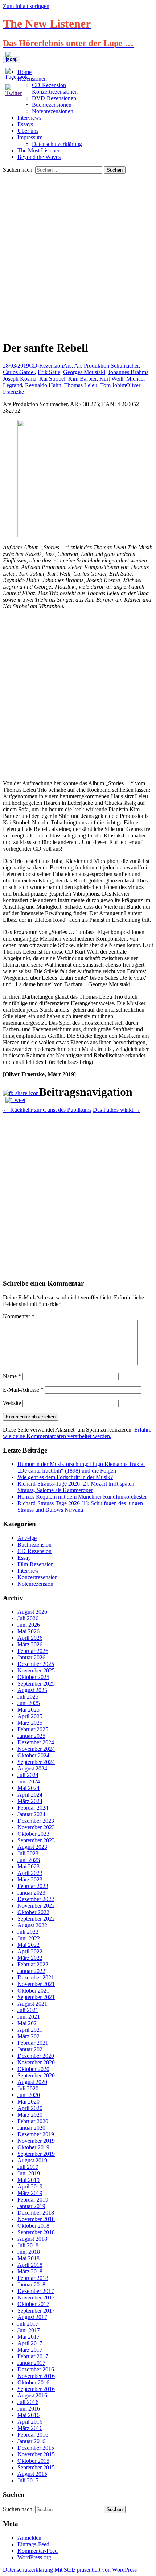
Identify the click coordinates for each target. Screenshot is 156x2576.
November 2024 (36, 1749)
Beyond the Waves (39, 157)
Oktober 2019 (33, 2147)
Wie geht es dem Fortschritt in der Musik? (65, 1477)
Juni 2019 (29, 2173)
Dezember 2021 (36, 1977)
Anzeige (27, 1538)
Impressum (30, 137)
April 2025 (30, 1716)
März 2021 (30, 2036)
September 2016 (36, 2389)
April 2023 (30, 1873)
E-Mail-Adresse (23, 1390)
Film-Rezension (36, 1564)
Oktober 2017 (33, 2304)
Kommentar (19, 1316)
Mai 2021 (28, 2023)
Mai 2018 (28, 2258)
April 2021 (30, 2030)
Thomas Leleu (81, 385)
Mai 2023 (28, 1866)
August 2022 (32, 1925)
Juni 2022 (29, 1938)
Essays (25, 124)
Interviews (29, 118)
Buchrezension (34, 1545)
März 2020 (30, 2115)
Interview (28, 1571)
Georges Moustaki (84, 372)
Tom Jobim (113, 385)
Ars (67, 366)
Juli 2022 (28, 1932)
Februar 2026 (33, 1651)
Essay (24, 1558)
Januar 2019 (31, 2206)
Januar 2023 (31, 1893)
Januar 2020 (31, 2128)
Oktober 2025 (33, 1677)
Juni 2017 (29, 2330)
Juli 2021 (28, 2010)
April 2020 (30, 2108)
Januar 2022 (31, 1971)
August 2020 (32, 2082)
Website (12, 1403)
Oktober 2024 (33, 1755)
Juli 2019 (28, 2167)
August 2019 (32, 2160)
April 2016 (30, 2422)
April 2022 (30, 1951)
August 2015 (32, 2474)
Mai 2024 (28, 1788)
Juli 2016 (28, 2402)
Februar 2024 (33, 1808)
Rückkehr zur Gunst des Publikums (47, 1110)
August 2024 (32, 1768)
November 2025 (36, 1670)
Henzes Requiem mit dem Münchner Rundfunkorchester (82, 1497)
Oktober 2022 (33, 1912)
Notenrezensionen (53, 111)
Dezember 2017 (36, 2291)
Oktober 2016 (33, 2382)
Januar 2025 (31, 1736)
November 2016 (36, 2376)
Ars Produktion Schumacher (106, 366)
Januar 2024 (31, 1814)
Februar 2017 (33, 2356)
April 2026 (30, 1638)
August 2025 (32, 1690)
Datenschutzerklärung (57, 144)
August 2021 (32, 2004)
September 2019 (36, 2154)
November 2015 (36, 2454)
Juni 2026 (29, 1625)
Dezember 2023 (36, 1821)
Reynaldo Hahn (43, 385)
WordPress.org (34, 2557)
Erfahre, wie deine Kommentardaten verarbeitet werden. (78, 1433)
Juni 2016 (29, 2409)
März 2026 (30, 1644)
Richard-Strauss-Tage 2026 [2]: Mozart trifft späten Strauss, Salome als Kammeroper (76, 1487)
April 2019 (30, 2186)
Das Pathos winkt (117, 1110)
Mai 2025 (28, 1710)
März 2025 (30, 1723)
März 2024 (30, 1801)
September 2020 (36, 2075)
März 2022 (30, 1958)
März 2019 (30, 2193)
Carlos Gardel (19, 372)
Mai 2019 (28, 2180)
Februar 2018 (33, 2278)
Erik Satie (49, 372)
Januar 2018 (31, 2284)
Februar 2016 (33, 2435)
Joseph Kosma (20, 379)
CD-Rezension (46, 366)
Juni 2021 (29, 2017)
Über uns (28, 131)
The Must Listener (38, 150)
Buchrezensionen (52, 105)
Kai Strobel (52, 379)
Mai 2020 (28, 2102)
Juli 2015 (28, 2480)
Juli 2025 (28, 1697)
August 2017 (32, 2317)
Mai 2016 (28, 2415)
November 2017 (36, 2297)
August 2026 (32, 1612)
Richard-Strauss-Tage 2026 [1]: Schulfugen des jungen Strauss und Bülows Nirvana (80, 1506)
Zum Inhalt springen (26, 6)
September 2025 (36, 1684)
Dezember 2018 (36, 2213)
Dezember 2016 (36, 2369)
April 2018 (30, 2265)
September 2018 (36, 2232)
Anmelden (29, 2538)
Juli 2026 (28, 1618)
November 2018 (36, 2219)
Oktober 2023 (33, 1834)
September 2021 (36, 1997)
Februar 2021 (33, 2043)
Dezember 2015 (36, 2448)
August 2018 (32, 2239)
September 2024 (36, 1762)
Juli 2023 (28, 1853)
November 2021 (36, 1984)
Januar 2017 (31, 2363)
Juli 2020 (28, 2088)
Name (12, 1376)
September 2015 (36, 2467)
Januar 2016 (31, 2441)
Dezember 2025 (36, 1664)
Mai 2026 (28, 1631)
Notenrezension (35, 1584)
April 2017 (30, 2343)
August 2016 (32, 2395)
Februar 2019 (33, 2200)
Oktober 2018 (33, 2226)
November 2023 (36, 1827)
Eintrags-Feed (33, 2544)
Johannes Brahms (128, 372)
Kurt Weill (111, 379)
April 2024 (30, 1795)
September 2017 (36, 2311)
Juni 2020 (29, 2095)
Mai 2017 (28, 2337)
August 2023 (32, 1847)
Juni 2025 (29, 1703)
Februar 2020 (33, 2121)
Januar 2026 (31, 1657)
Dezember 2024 (36, 1742)
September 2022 (36, 1919)
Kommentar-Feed (38, 2551)
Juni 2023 (29, 1860)
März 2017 (30, 2350)
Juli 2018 (28, 2245)
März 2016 (30, 2428)
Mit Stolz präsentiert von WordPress (96, 2570)
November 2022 (36, 1906)
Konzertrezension (38, 1577)
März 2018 (30, 2271)
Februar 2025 (33, 1729)
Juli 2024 (28, 1775)
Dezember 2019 (36, 2134)
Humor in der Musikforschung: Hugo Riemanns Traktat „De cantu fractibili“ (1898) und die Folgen (81, 1467)
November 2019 (36, 2141)
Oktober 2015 (33, 2461)
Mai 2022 (28, 1945)
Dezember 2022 (36, 1899)
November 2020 (36, 2062)
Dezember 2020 (36, 2056)
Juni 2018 (29, 2252)
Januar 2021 (31, 2049)
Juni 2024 (29, 1782)
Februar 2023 (33, 1886)
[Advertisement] (78, 255)
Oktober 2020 (33, 2069)
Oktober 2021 (33, 1991)
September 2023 (36, 1840)
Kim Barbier (82, 379)
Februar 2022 (33, 1964)
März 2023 (30, 1879)
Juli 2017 (28, 2324)
